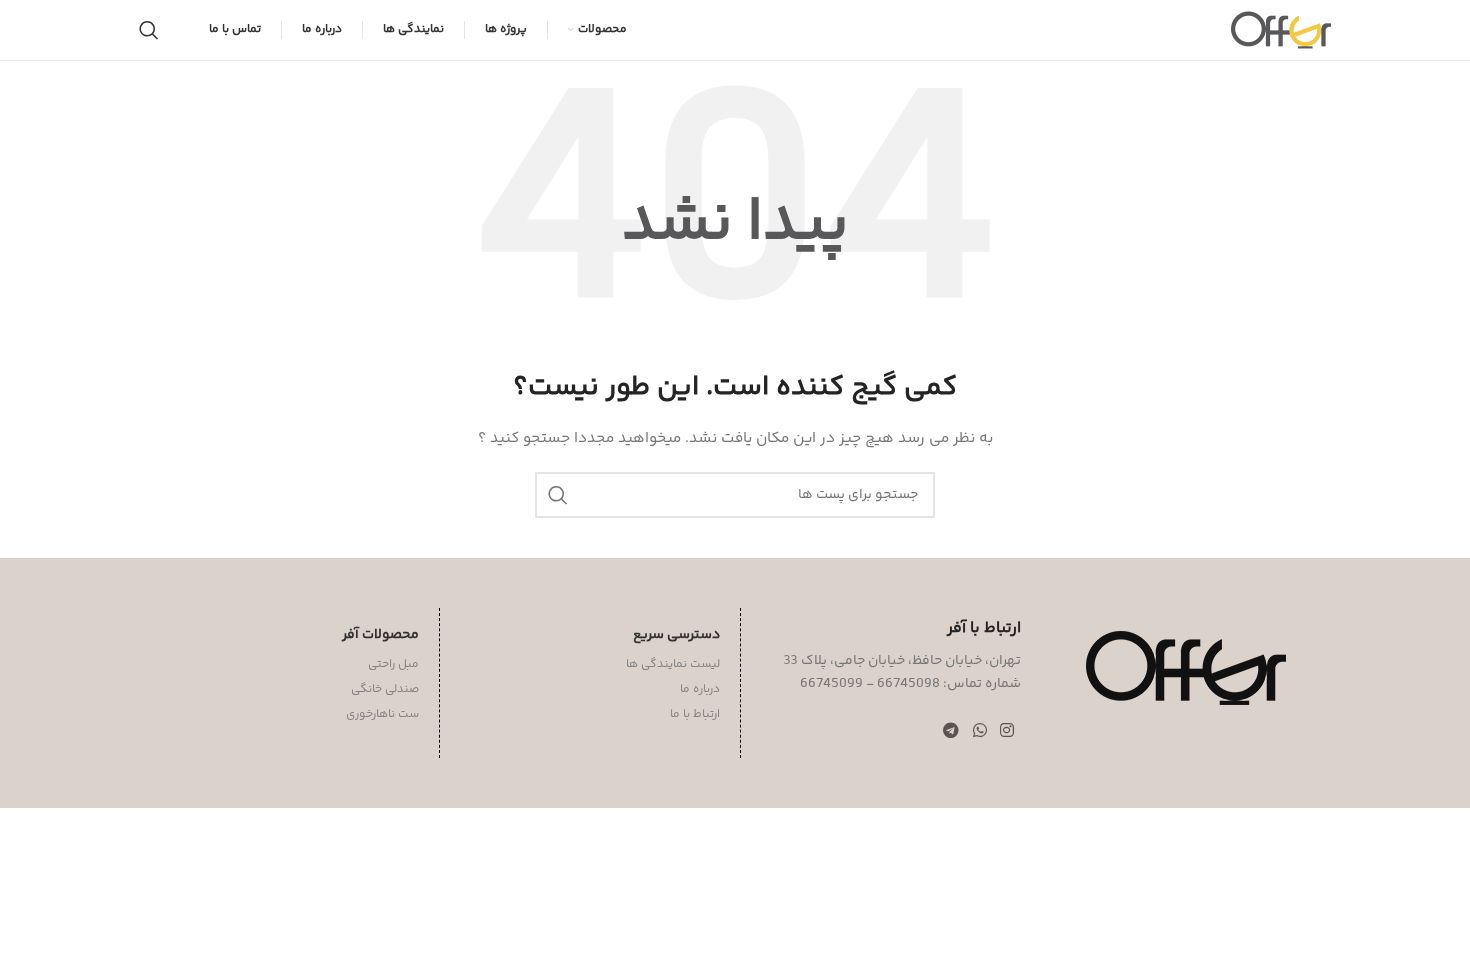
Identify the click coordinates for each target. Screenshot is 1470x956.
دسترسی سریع (676, 635)
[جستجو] (149, 30)
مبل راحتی (393, 664)
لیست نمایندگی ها (673, 664)
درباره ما (700, 689)
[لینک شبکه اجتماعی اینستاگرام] (1006, 731)
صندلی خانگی (385, 689)
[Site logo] (1281, 30)
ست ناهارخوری (382, 714)
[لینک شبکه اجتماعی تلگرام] (951, 731)
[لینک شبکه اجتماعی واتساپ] (979, 731)
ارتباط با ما (695, 714)
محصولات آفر (380, 635)
